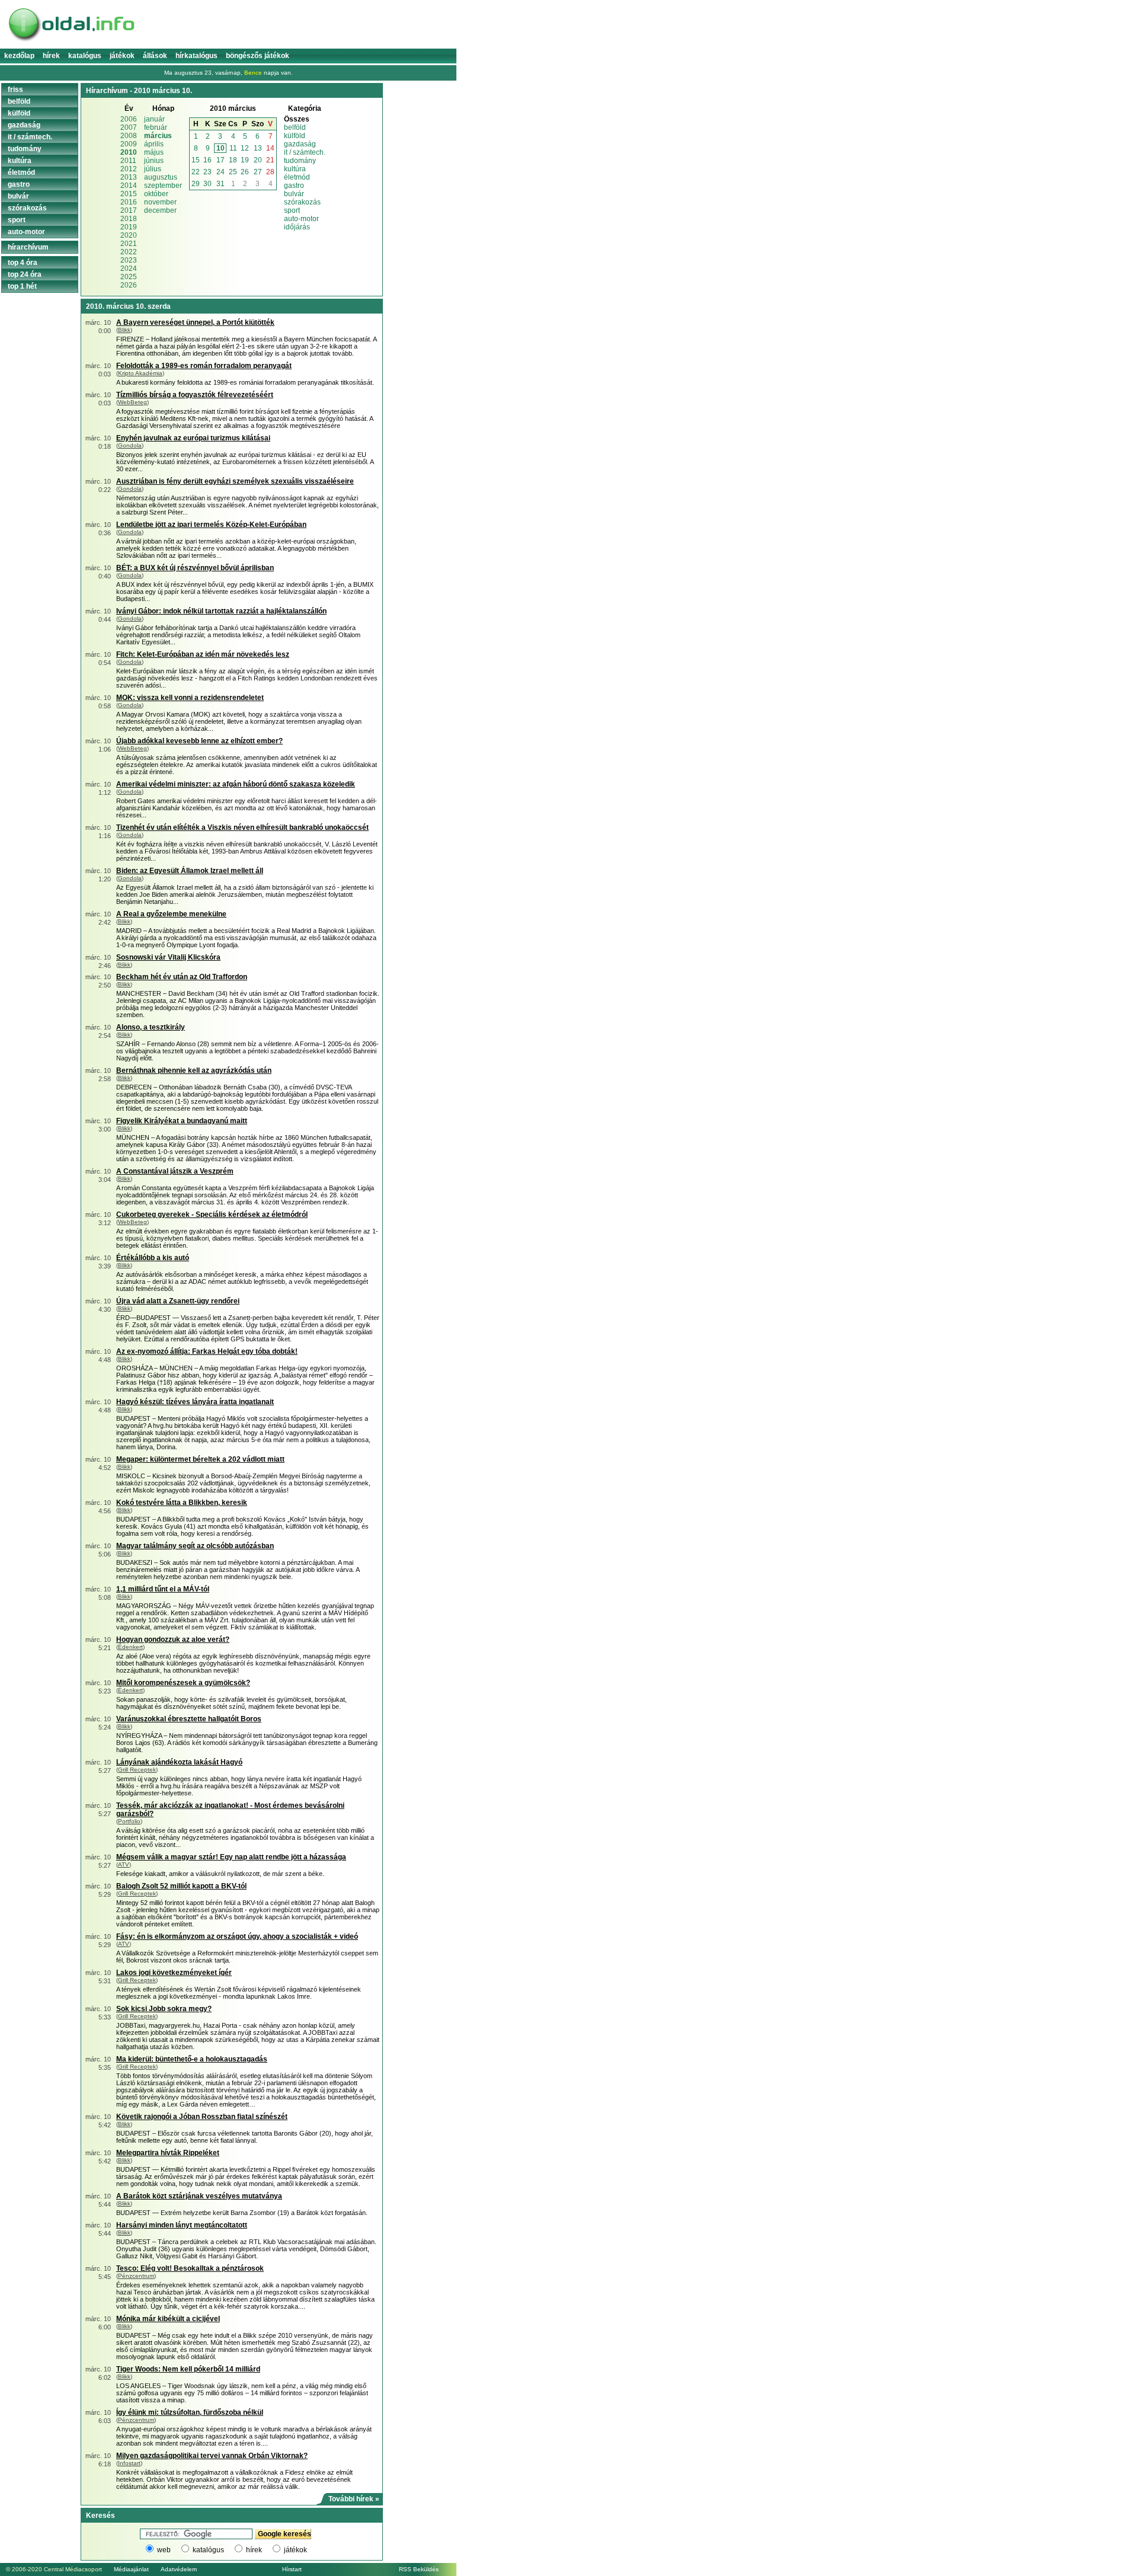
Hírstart (292, 2569)
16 (207, 160)
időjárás (297, 227)
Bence (253, 73)
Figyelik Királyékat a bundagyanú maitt (182, 1121)
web (164, 2550)
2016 (129, 202)
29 (196, 184)
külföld (295, 136)
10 (220, 148)
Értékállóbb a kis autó (153, 1258)
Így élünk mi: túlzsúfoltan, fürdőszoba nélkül (190, 2412)
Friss (15, 90)
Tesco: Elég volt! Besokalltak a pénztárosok (190, 2268)
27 (258, 172)
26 (245, 172)
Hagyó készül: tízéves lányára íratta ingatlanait (195, 1402)
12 (245, 148)
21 (270, 160)
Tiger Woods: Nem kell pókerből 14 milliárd (188, 2369)
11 (233, 148)
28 (270, 172)
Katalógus (85, 56)
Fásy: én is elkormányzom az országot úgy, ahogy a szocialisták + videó (237, 1936)
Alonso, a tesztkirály (151, 1027)
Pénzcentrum (136, 2276)
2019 (129, 227)
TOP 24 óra (25, 274)
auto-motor (301, 219)
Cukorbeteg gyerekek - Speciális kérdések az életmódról (212, 1215)
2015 (129, 194)
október (156, 194)
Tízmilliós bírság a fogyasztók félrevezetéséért (195, 395)
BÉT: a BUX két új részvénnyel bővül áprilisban (195, 568)
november (160, 202)
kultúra (295, 169)
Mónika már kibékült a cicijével (168, 2319)
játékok (295, 2550)
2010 (129, 152)
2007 (129, 127)
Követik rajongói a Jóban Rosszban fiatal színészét (202, 2117)
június (154, 161)
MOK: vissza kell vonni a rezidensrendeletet (190, 698)
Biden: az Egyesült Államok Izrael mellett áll (190, 871)
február (156, 127)
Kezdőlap (19, 56)
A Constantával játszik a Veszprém (175, 1171)
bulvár (294, 194)
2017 (129, 210)
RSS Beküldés (419, 2569)
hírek (254, 2550)
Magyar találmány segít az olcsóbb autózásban (195, 1546)
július (153, 169)
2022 (129, 252)
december (160, 210)
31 (220, 184)
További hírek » (354, 2499)
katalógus (208, 2550)
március (158, 136)
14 (270, 148)
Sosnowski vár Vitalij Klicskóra (168, 957)
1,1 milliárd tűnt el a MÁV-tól (163, 1589)
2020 (129, 235)
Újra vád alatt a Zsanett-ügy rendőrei (178, 1301)
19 (245, 160)
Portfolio (129, 1821)
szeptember (163, 186)
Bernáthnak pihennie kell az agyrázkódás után (194, 1070)
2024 (129, 269)
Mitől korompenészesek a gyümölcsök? (183, 1683)
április (154, 144)
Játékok (122, 56)
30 (207, 184)
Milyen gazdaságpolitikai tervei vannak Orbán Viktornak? (212, 2456)
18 (233, 160)
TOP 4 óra (23, 263)
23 (207, 172)
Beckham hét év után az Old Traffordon (182, 977)
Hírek (51, 56)
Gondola (130, 445)
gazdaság (300, 144)
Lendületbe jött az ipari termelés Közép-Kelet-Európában (211, 525)
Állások (155, 56)
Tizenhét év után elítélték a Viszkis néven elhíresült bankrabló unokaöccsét (242, 827)
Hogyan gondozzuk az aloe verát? (173, 1639)
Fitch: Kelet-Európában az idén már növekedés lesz (203, 654)
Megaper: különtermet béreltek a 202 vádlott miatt (200, 1459)
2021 (129, 244)
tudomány (300, 161)
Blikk (124, 330)
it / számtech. (305, 152)
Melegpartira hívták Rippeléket (168, 2153)
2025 (129, 277)
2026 (129, 285)
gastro (294, 186)
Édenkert (130, 1647)
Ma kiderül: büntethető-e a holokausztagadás (192, 2059)
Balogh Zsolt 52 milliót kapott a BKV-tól (181, 1886)
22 (196, 172)
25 (233, 172)
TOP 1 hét (22, 286)
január (154, 119)
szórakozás (302, 202)
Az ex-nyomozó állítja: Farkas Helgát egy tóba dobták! (207, 1351)
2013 (129, 177)
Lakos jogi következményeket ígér (174, 1973)
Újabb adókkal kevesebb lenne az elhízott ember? (199, 741)
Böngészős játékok (258, 56)
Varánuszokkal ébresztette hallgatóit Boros (189, 1719)
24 (220, 172)
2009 (129, 144)
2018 (129, 219)
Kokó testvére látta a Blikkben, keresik (182, 1503)
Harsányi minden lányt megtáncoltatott (182, 2225)
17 (220, 160)
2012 (129, 169)
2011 (128, 161)
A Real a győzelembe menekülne (171, 914)
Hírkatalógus (196, 56)
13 (258, 148)
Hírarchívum (28, 247)
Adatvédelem (179, 2569)
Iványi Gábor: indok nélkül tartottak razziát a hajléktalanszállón (221, 611)
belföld (295, 127)
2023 (129, 260)
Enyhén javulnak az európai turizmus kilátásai (193, 438)
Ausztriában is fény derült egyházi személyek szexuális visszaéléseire (235, 481)
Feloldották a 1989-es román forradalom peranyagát (204, 366)
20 (258, 160)
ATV (124, 1864)
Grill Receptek (137, 1770)
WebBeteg (132, 402)
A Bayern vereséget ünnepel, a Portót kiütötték (195, 322)
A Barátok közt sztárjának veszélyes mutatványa (199, 2196)
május (154, 152)
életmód (297, 177)
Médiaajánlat (131, 2569)
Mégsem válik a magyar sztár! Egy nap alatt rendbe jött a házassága (231, 1857)
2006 (129, 119)
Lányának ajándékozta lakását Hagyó (179, 1762)
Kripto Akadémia (140, 373)
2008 (129, 136)
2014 (129, 186)
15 (196, 160)
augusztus (161, 177)
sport (292, 210)
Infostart (129, 2463)
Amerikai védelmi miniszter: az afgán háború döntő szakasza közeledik (236, 784)
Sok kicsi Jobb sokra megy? (164, 2009)
